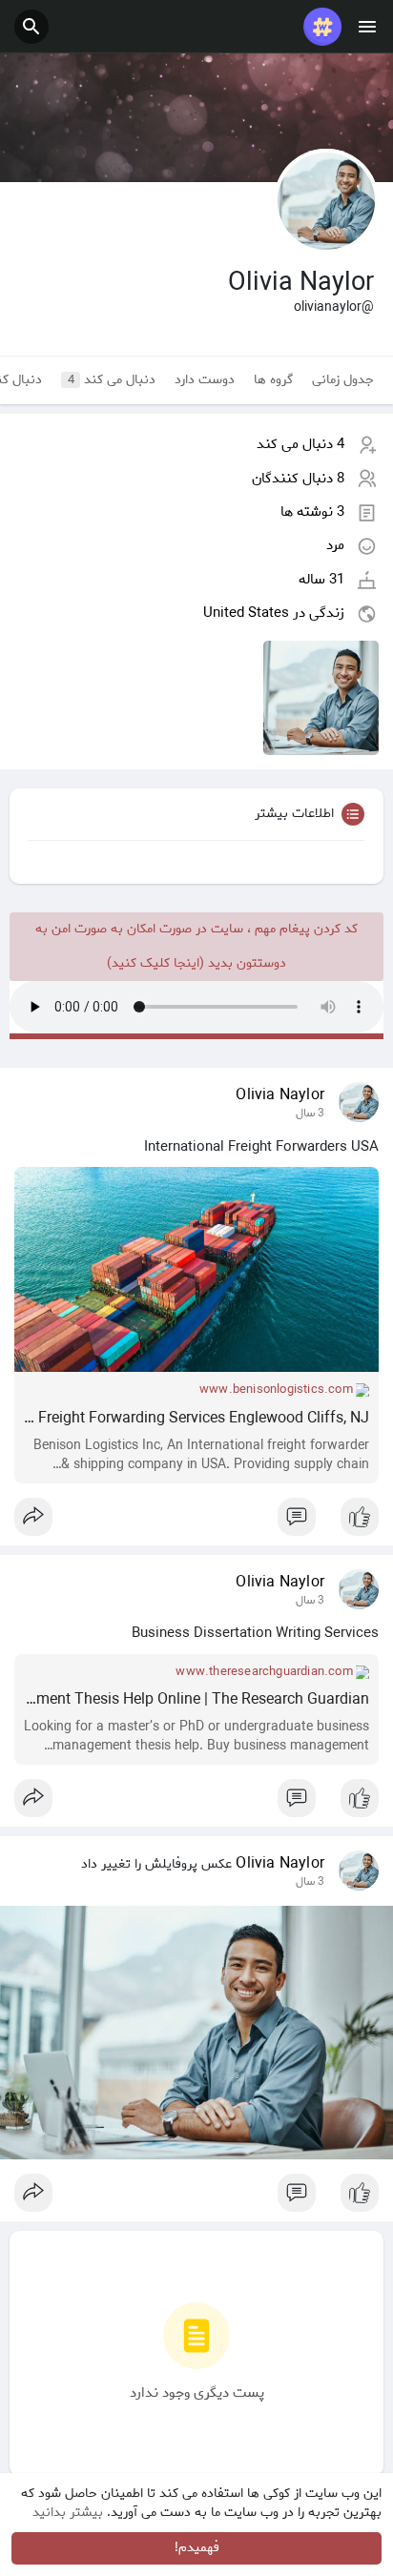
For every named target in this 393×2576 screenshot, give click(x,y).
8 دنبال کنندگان (298, 479)
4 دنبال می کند (300, 444)
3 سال (310, 1114)
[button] (31, 27)
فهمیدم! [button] (197, 2548)
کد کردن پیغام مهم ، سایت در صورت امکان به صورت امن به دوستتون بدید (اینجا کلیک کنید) (196, 946)
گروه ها (273, 380)
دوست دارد (205, 380)
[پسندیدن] (196, 1522)
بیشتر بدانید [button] (68, 2513)
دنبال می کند (112, 380)
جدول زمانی (343, 380)
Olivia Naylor (280, 1095)
